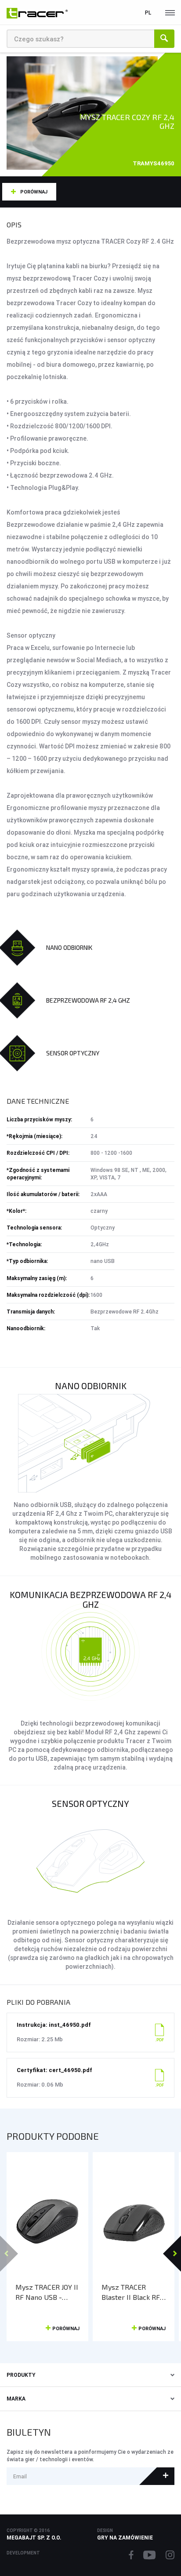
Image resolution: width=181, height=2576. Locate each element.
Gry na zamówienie (125, 2538)
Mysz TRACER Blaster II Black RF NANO (131, 2292)
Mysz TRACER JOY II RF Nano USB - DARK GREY (47, 2292)
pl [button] (148, 13)
